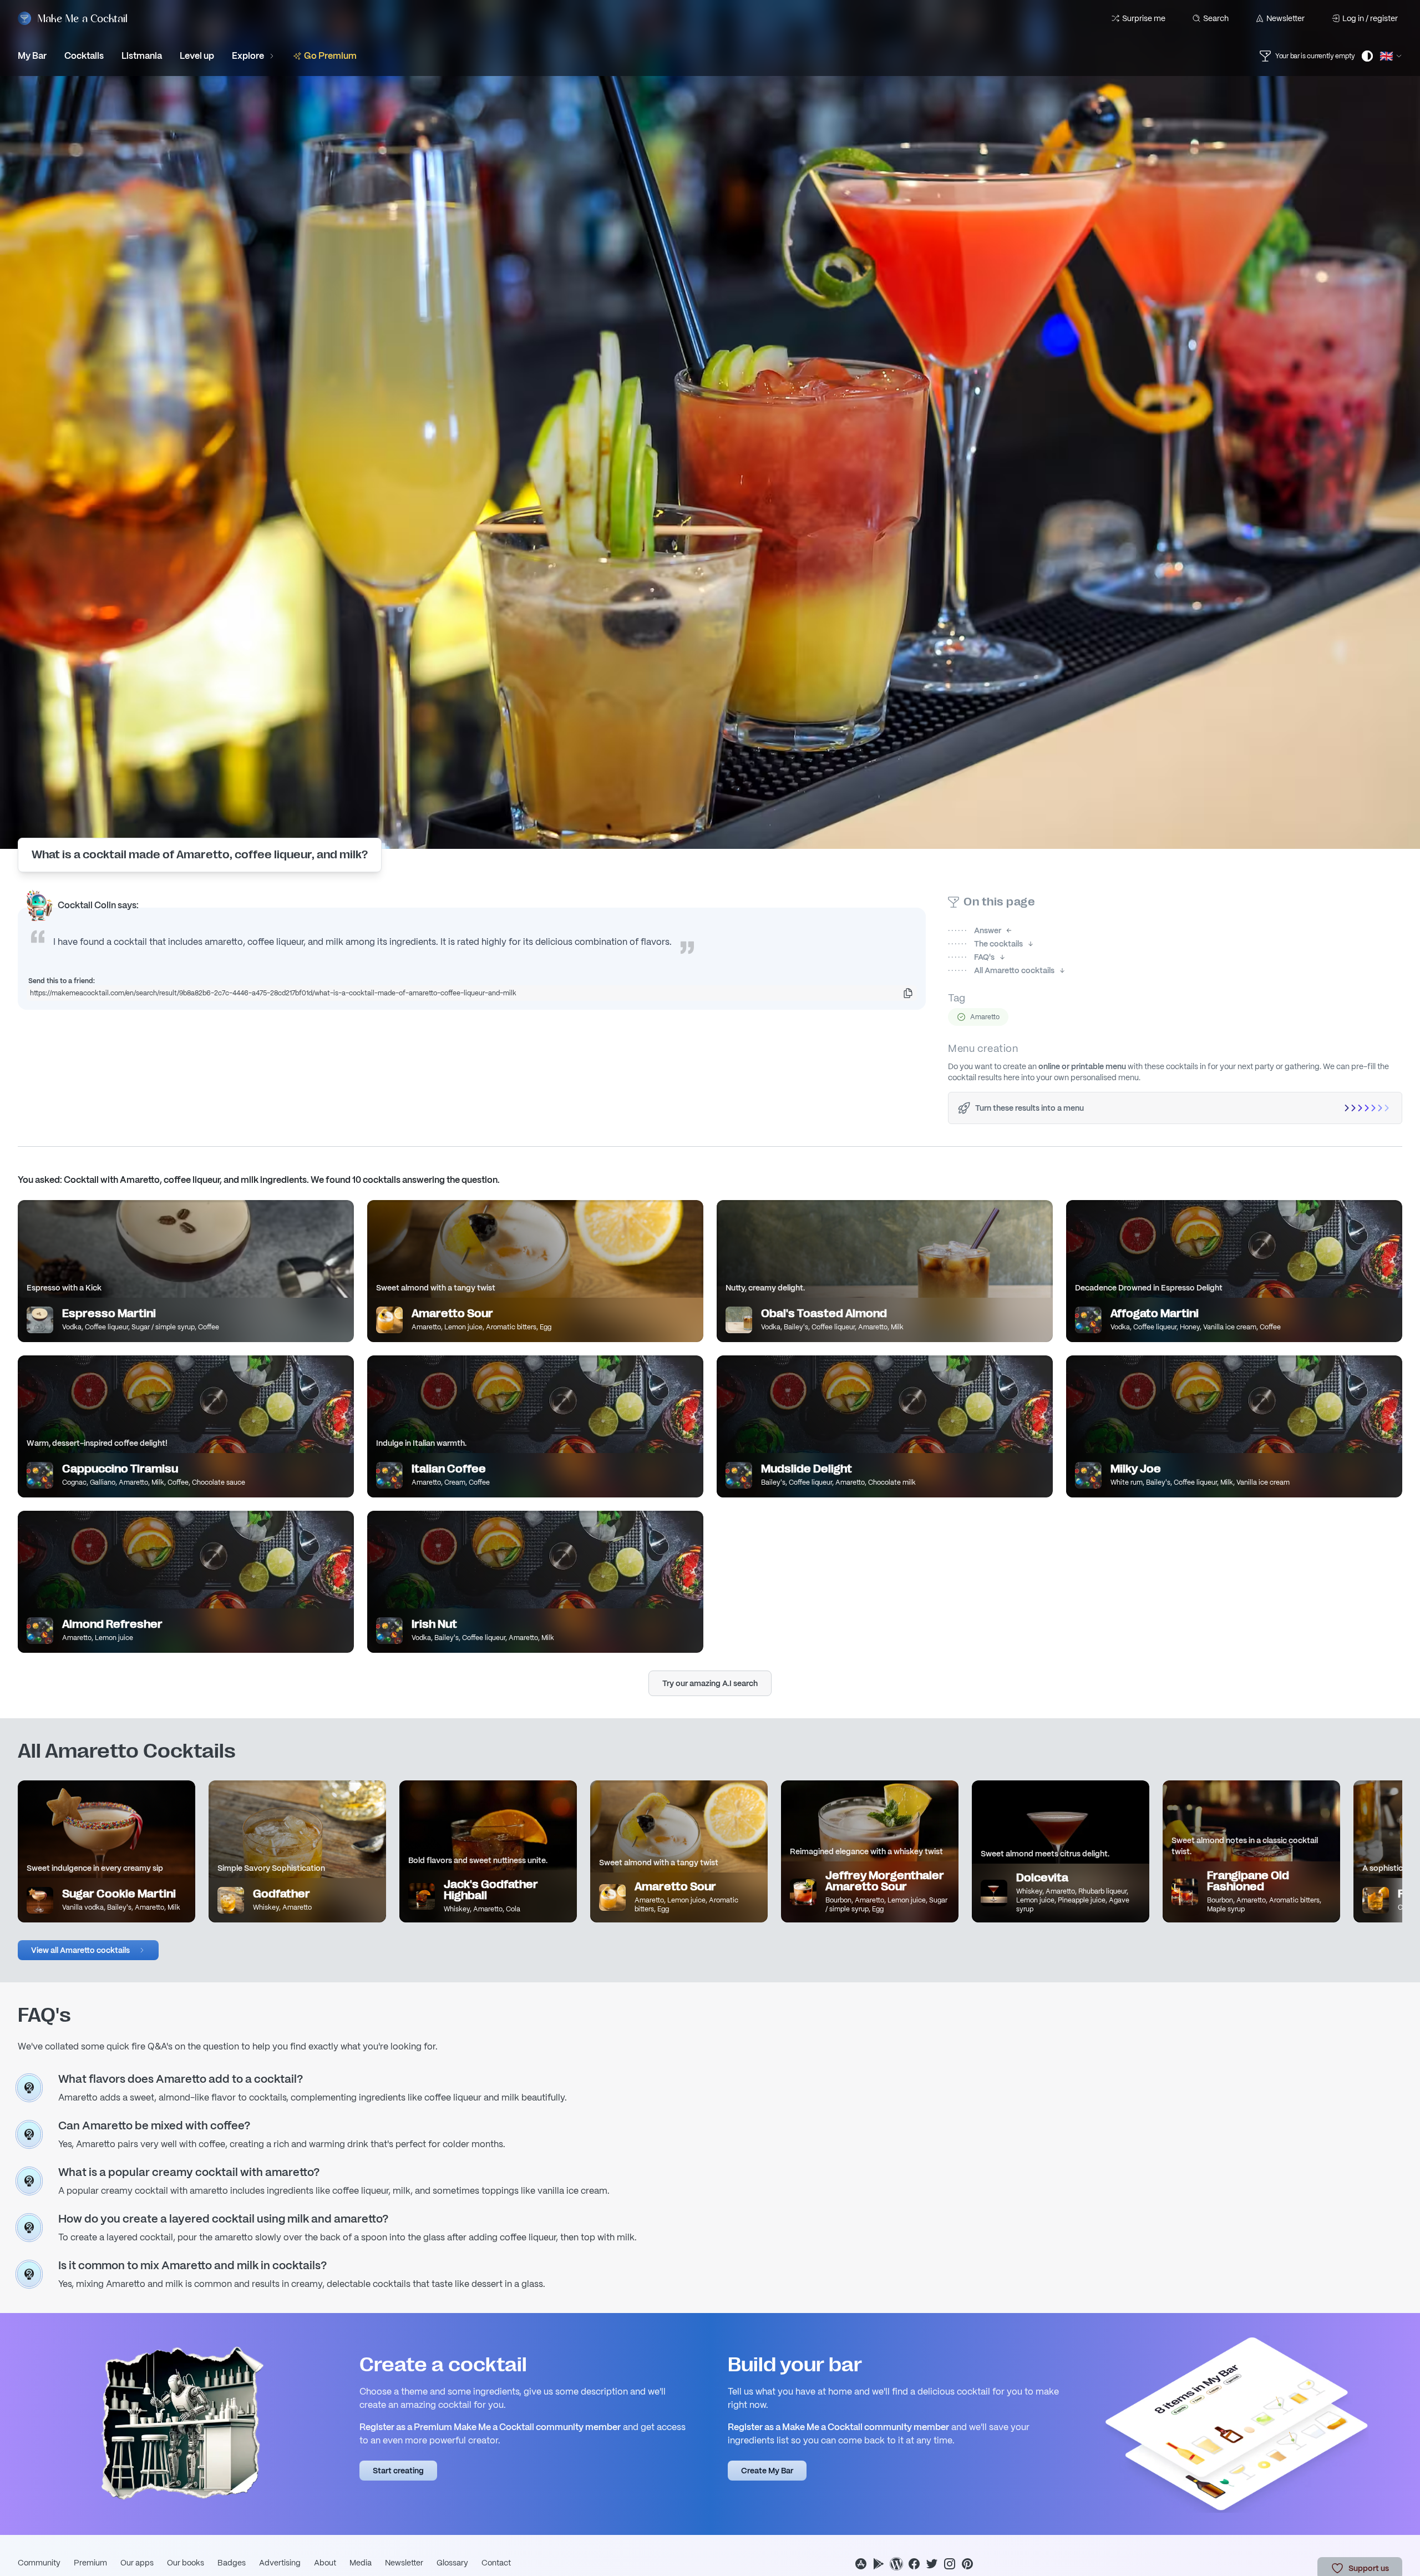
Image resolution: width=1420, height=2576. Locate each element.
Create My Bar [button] (767, 2471)
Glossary (452, 2563)
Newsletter (1285, 18)
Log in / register (1370, 18)
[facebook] (914, 2564)
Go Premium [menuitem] (330, 56)
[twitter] (932, 2564)
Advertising (280, 2563)
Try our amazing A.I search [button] (710, 1683)
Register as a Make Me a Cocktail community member (838, 2427)
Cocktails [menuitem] (84, 56)
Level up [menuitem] (197, 56)
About (325, 2563)
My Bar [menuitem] (32, 56)
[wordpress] (896, 2564)
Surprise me (1144, 18)
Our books (186, 2563)
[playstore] (879, 2564)
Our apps (137, 2563)
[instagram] (950, 2564)
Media (361, 2563)
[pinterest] (967, 2564)
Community (39, 2563)
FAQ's (971, 957)
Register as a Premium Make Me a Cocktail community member (490, 2427)
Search (1216, 18)
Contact (496, 2563)
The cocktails (985, 944)
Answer (975, 930)
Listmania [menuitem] (142, 56)
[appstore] (861, 2564)
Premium (90, 2563)
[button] (88, 1950)
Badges (232, 2563)
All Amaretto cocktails (1001, 970)
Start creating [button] (398, 2471)
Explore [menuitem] (248, 56)
